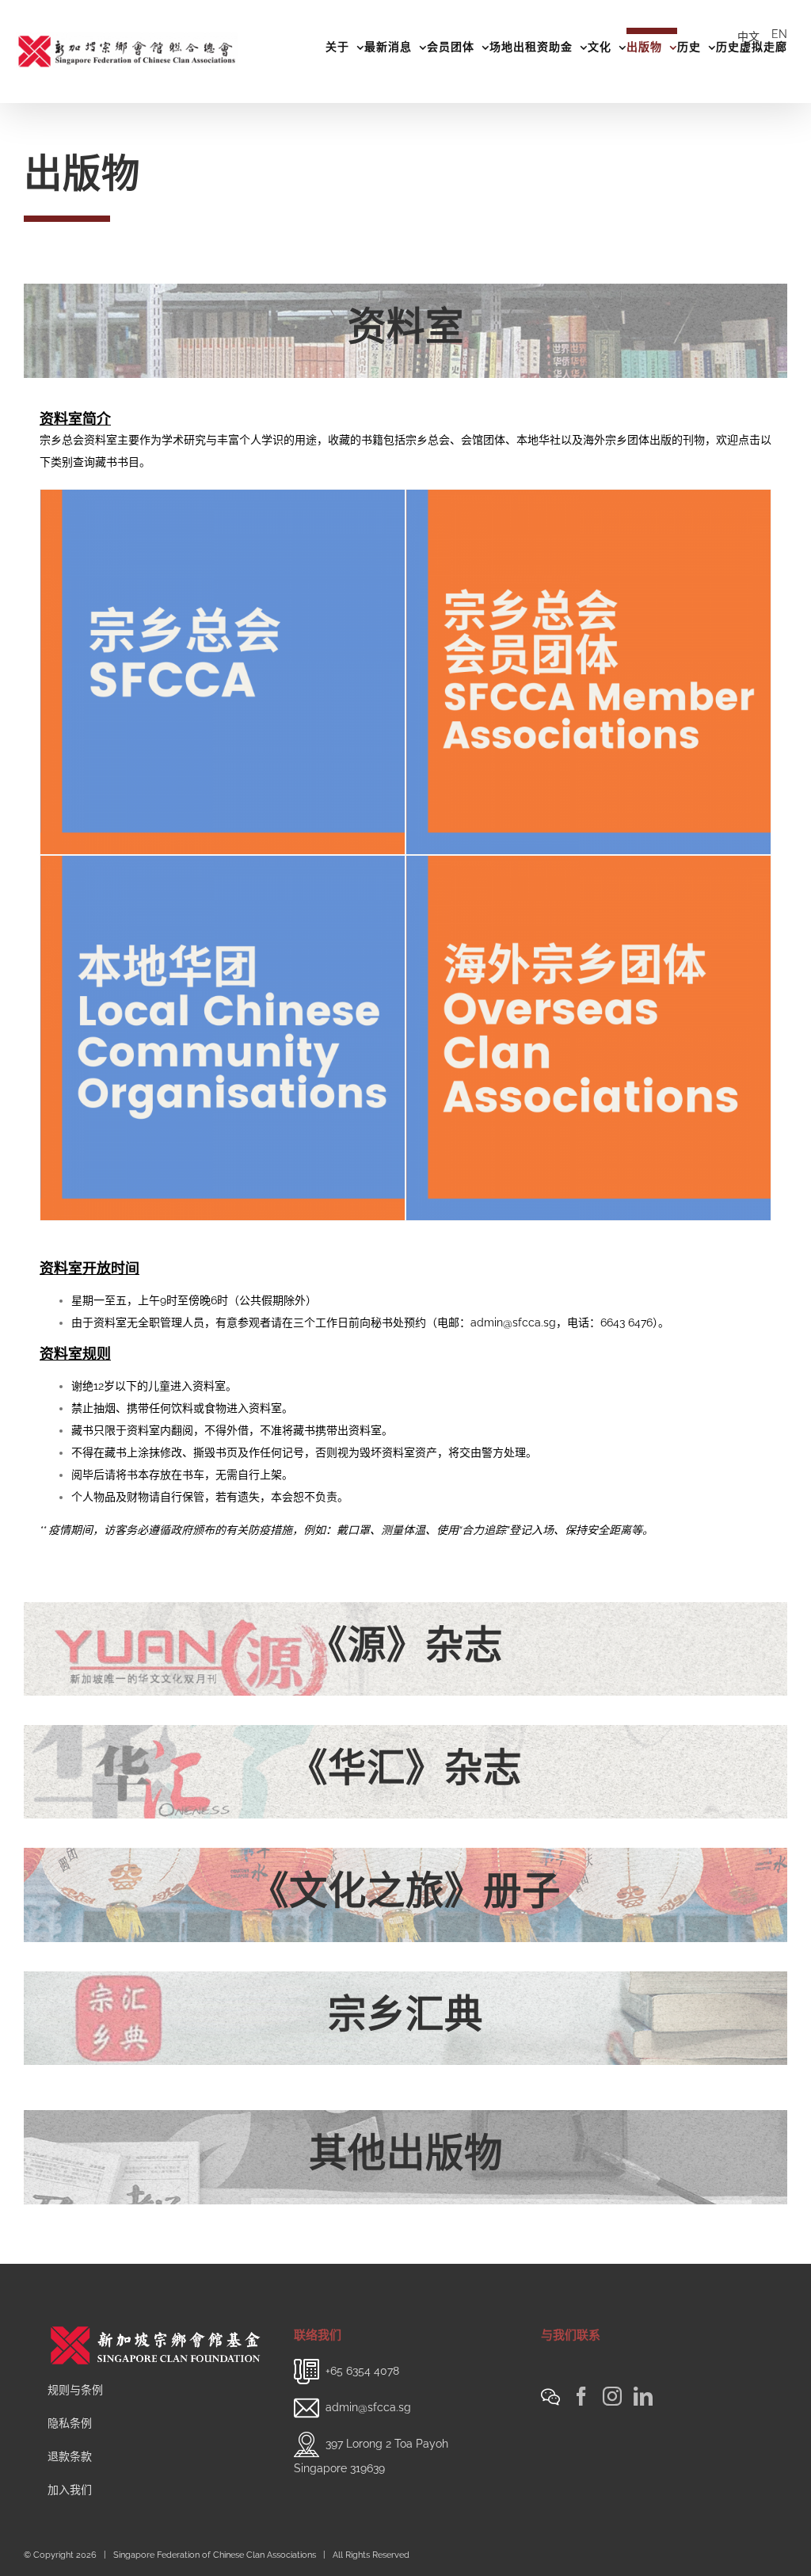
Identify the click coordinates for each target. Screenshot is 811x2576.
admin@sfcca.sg (513, 1322)
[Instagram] (612, 2396)
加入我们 (70, 2490)
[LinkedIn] (643, 2396)
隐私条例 (70, 2423)
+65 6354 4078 (362, 2370)
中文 (748, 36)
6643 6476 (626, 1322)
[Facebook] (581, 2396)
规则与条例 (75, 2390)
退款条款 (70, 2456)
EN (779, 34)
